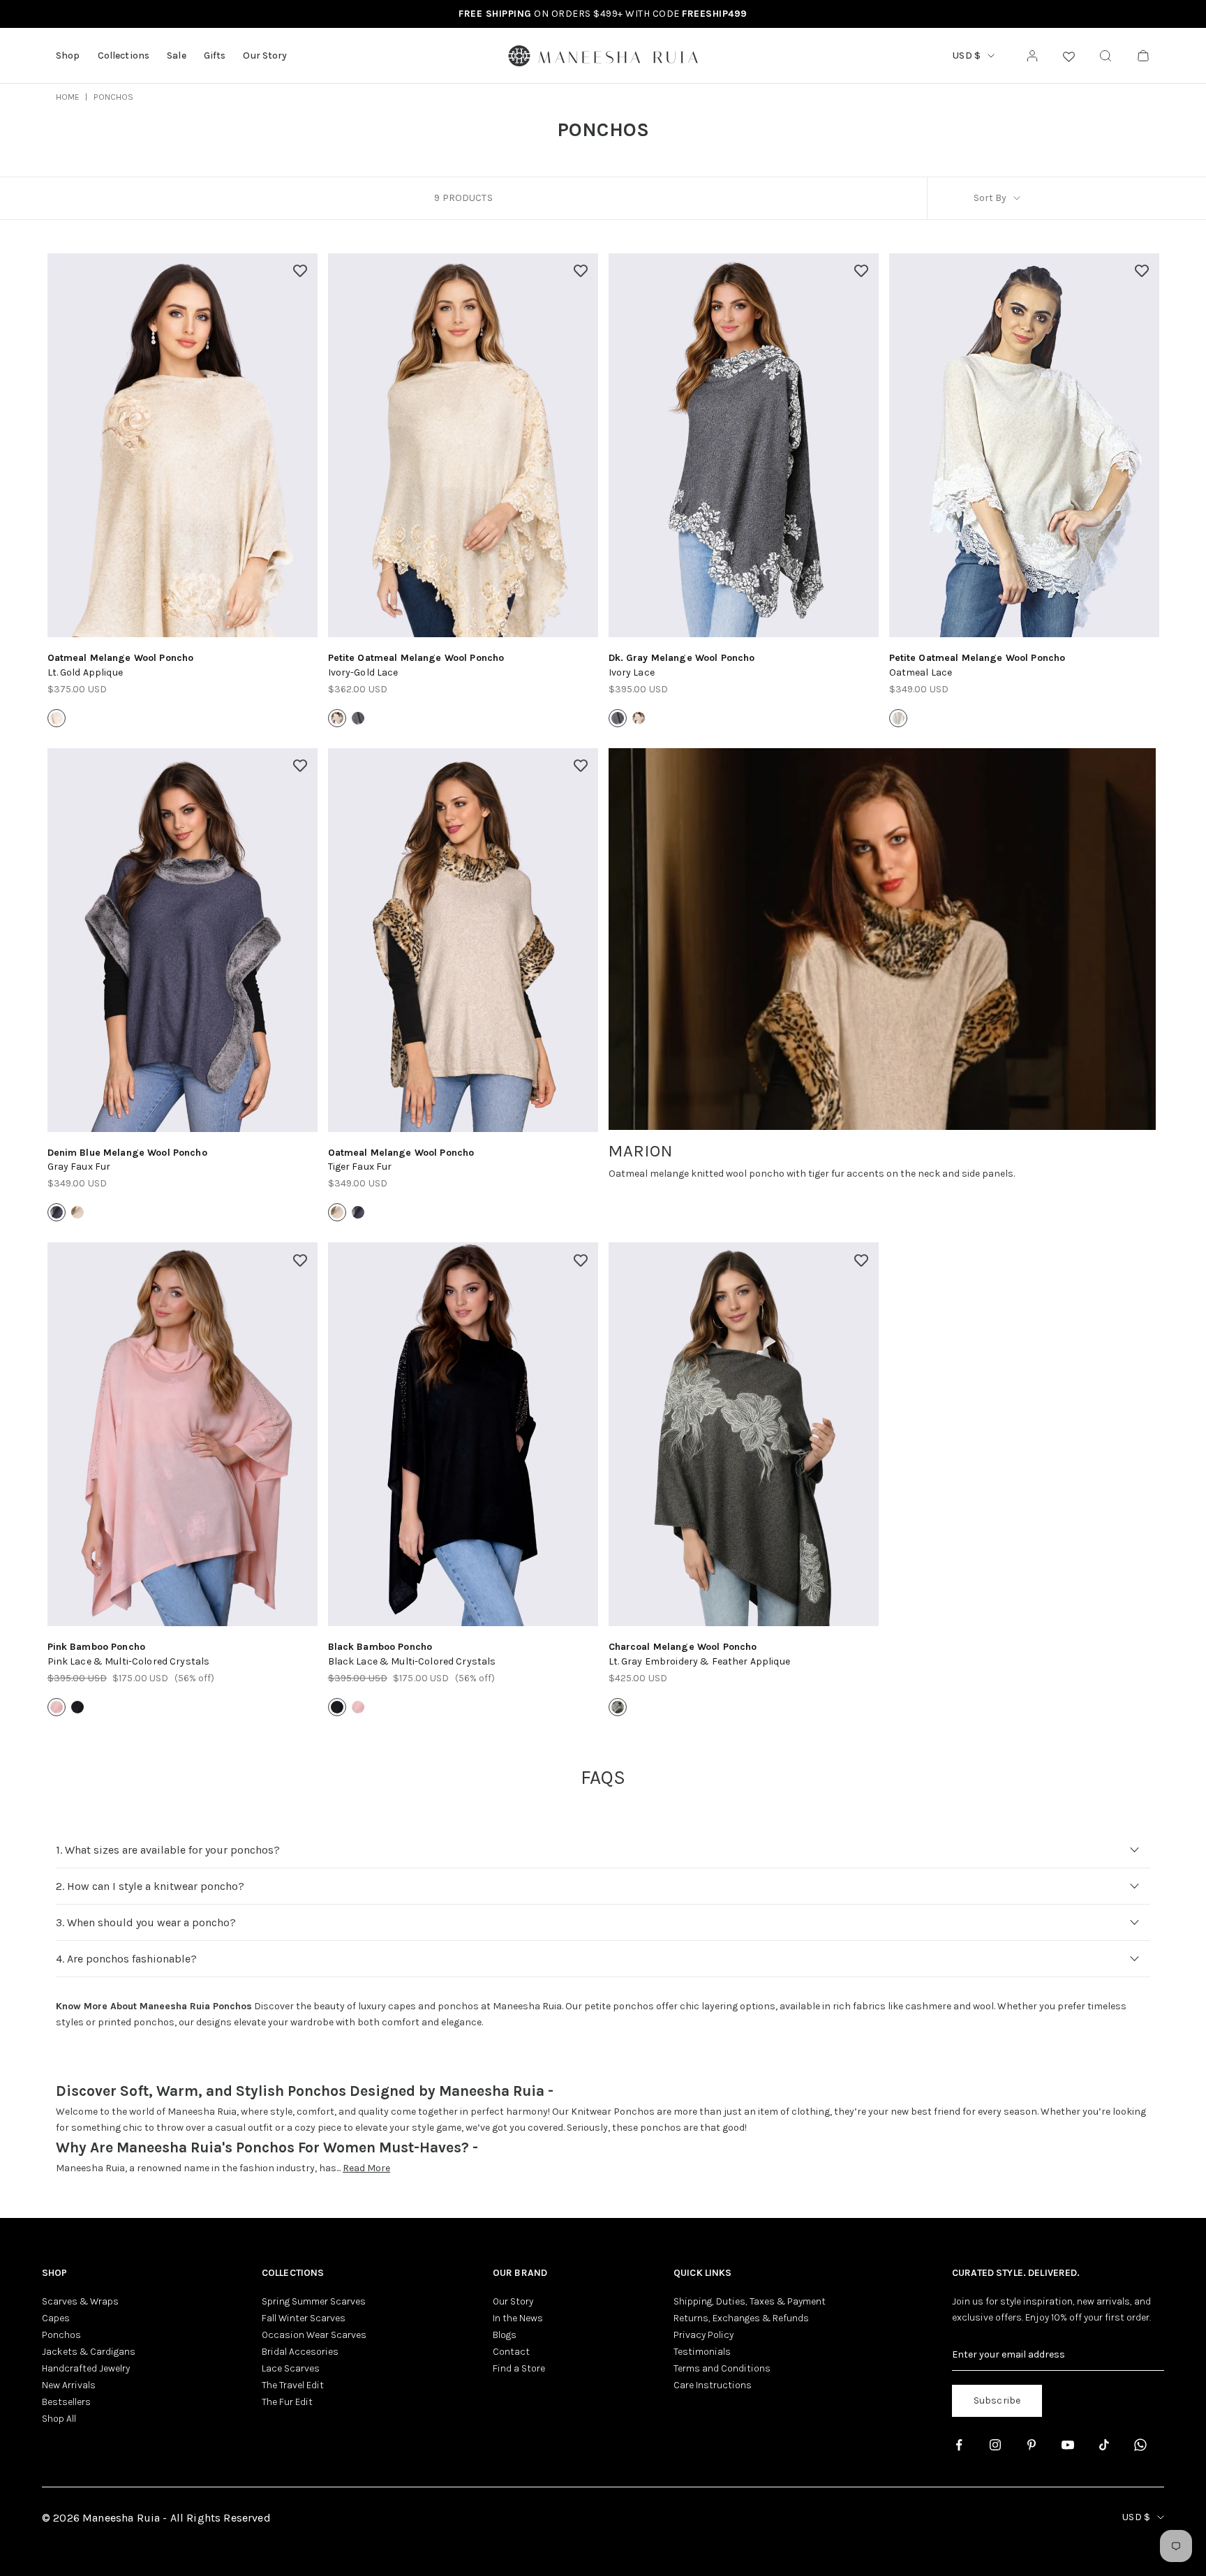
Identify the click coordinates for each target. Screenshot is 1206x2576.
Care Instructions (713, 2385)
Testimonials (702, 2352)
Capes (56, 2318)
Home (68, 97)
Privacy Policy (703, 2335)
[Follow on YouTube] (1068, 2445)
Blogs (505, 2335)
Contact (511, 2352)
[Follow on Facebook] (959, 2445)
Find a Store (519, 2368)
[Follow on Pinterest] (1032, 2445)
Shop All (59, 2419)
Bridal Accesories (300, 2352)
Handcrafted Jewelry (86, 2368)
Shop (68, 55)
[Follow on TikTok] (1104, 2445)
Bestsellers (66, 2402)
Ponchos (113, 97)
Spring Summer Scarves (314, 2301)
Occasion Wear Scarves (314, 2335)
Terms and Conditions (722, 2368)
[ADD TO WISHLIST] (300, 271)
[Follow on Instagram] (995, 2445)
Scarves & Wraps (80, 2301)
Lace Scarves (291, 2368)
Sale (177, 55)
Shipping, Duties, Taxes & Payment (750, 2301)
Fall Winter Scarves (304, 2318)
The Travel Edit (293, 2385)
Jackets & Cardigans (89, 2352)
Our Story (265, 55)
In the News (518, 2318)
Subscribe (997, 2400)
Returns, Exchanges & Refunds (741, 2318)
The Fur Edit (287, 2402)
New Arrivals (69, 2385)
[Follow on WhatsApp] (1140, 2445)
